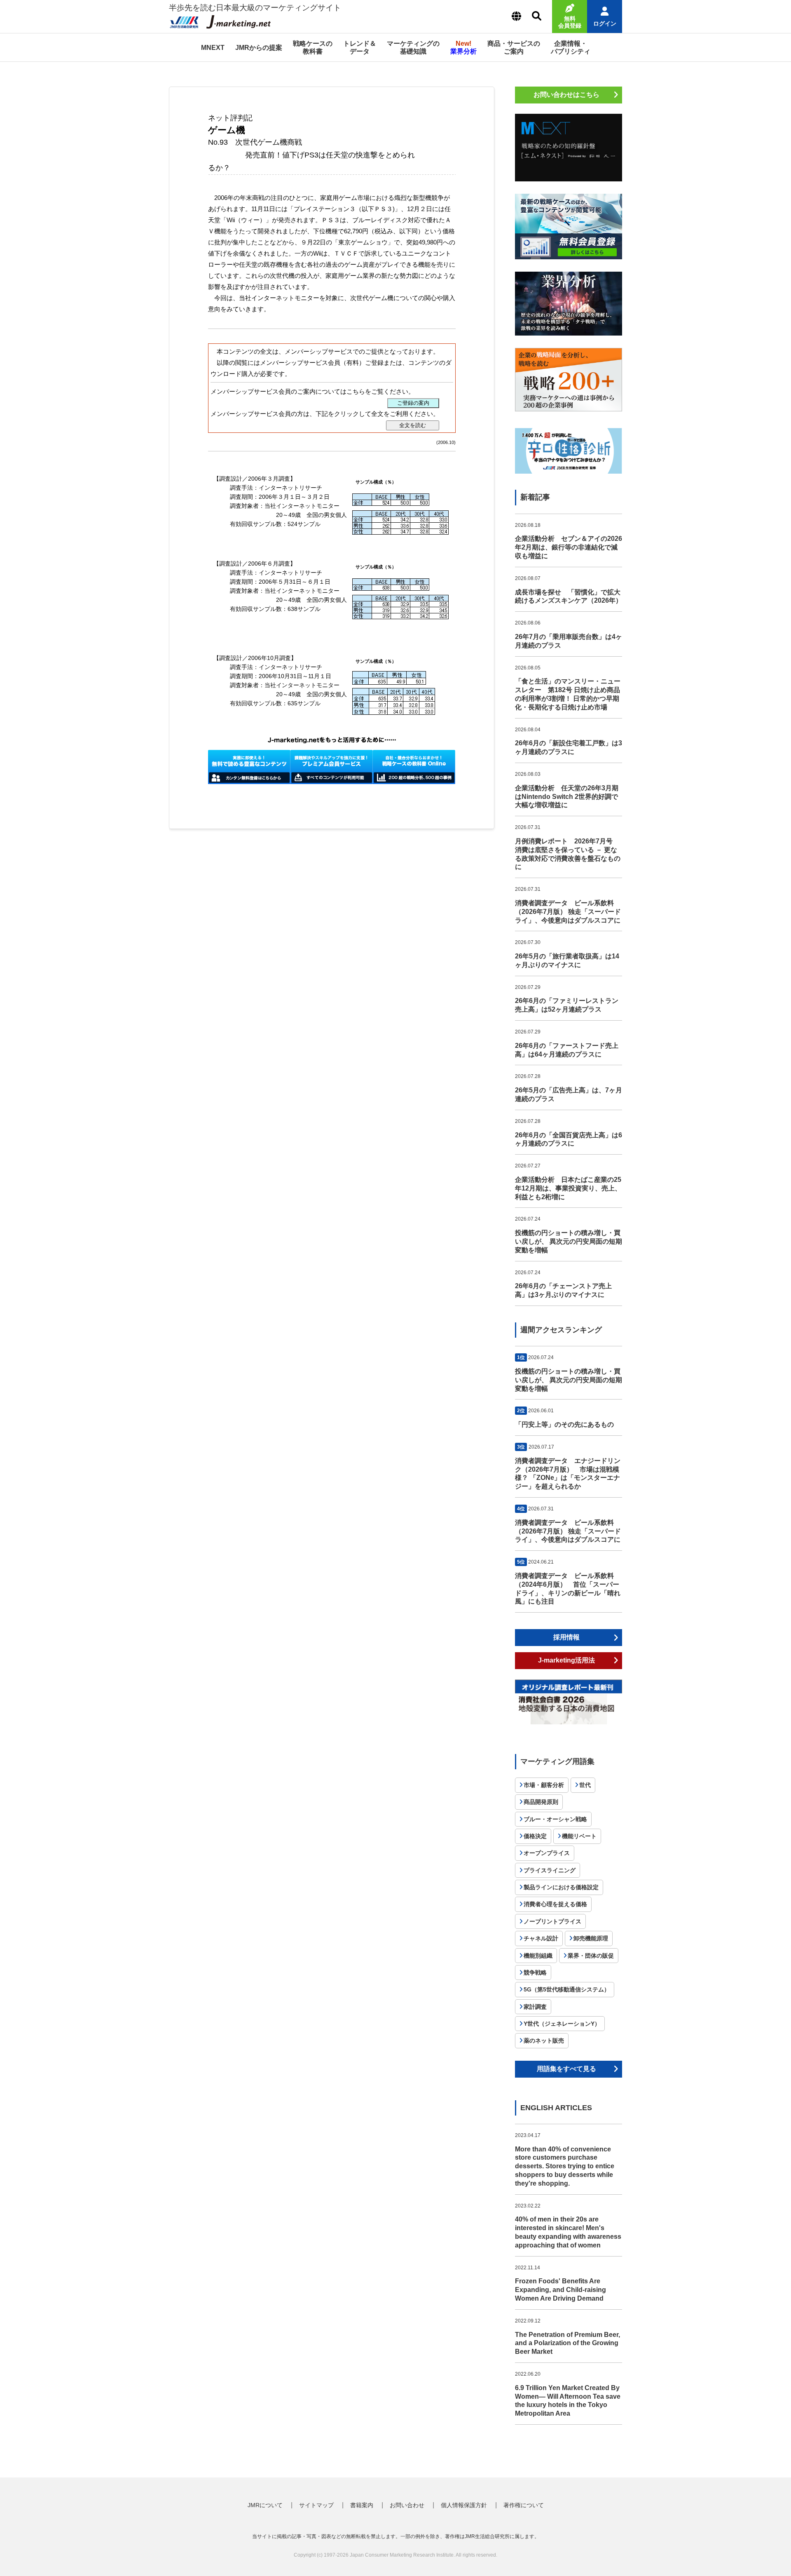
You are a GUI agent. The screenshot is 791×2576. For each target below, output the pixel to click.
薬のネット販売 (544, 2041)
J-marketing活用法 (566, 1660)
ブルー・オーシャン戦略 (555, 1819)
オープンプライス (547, 1853)
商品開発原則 (541, 1802)
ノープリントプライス (552, 1921)
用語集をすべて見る (566, 2069)
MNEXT (213, 48)
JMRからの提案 (259, 48)
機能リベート (579, 1836)
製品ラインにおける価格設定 (561, 1887)
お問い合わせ (407, 2505)
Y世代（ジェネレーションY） (562, 2024)
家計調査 (535, 2007)
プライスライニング (550, 1870)
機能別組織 (538, 1956)
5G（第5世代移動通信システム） (567, 1989)
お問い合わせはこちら (566, 95)
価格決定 (535, 1836)
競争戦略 (535, 1973)
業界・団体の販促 (591, 1956)
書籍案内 (362, 2505)
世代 (585, 1785)
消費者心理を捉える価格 (555, 1904)
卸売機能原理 (591, 1938)
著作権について (524, 2505)
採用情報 (566, 1637)
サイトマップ (316, 2505)
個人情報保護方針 (464, 2505)
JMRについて (265, 2505)
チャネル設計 (541, 1938)
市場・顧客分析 (544, 1785)
